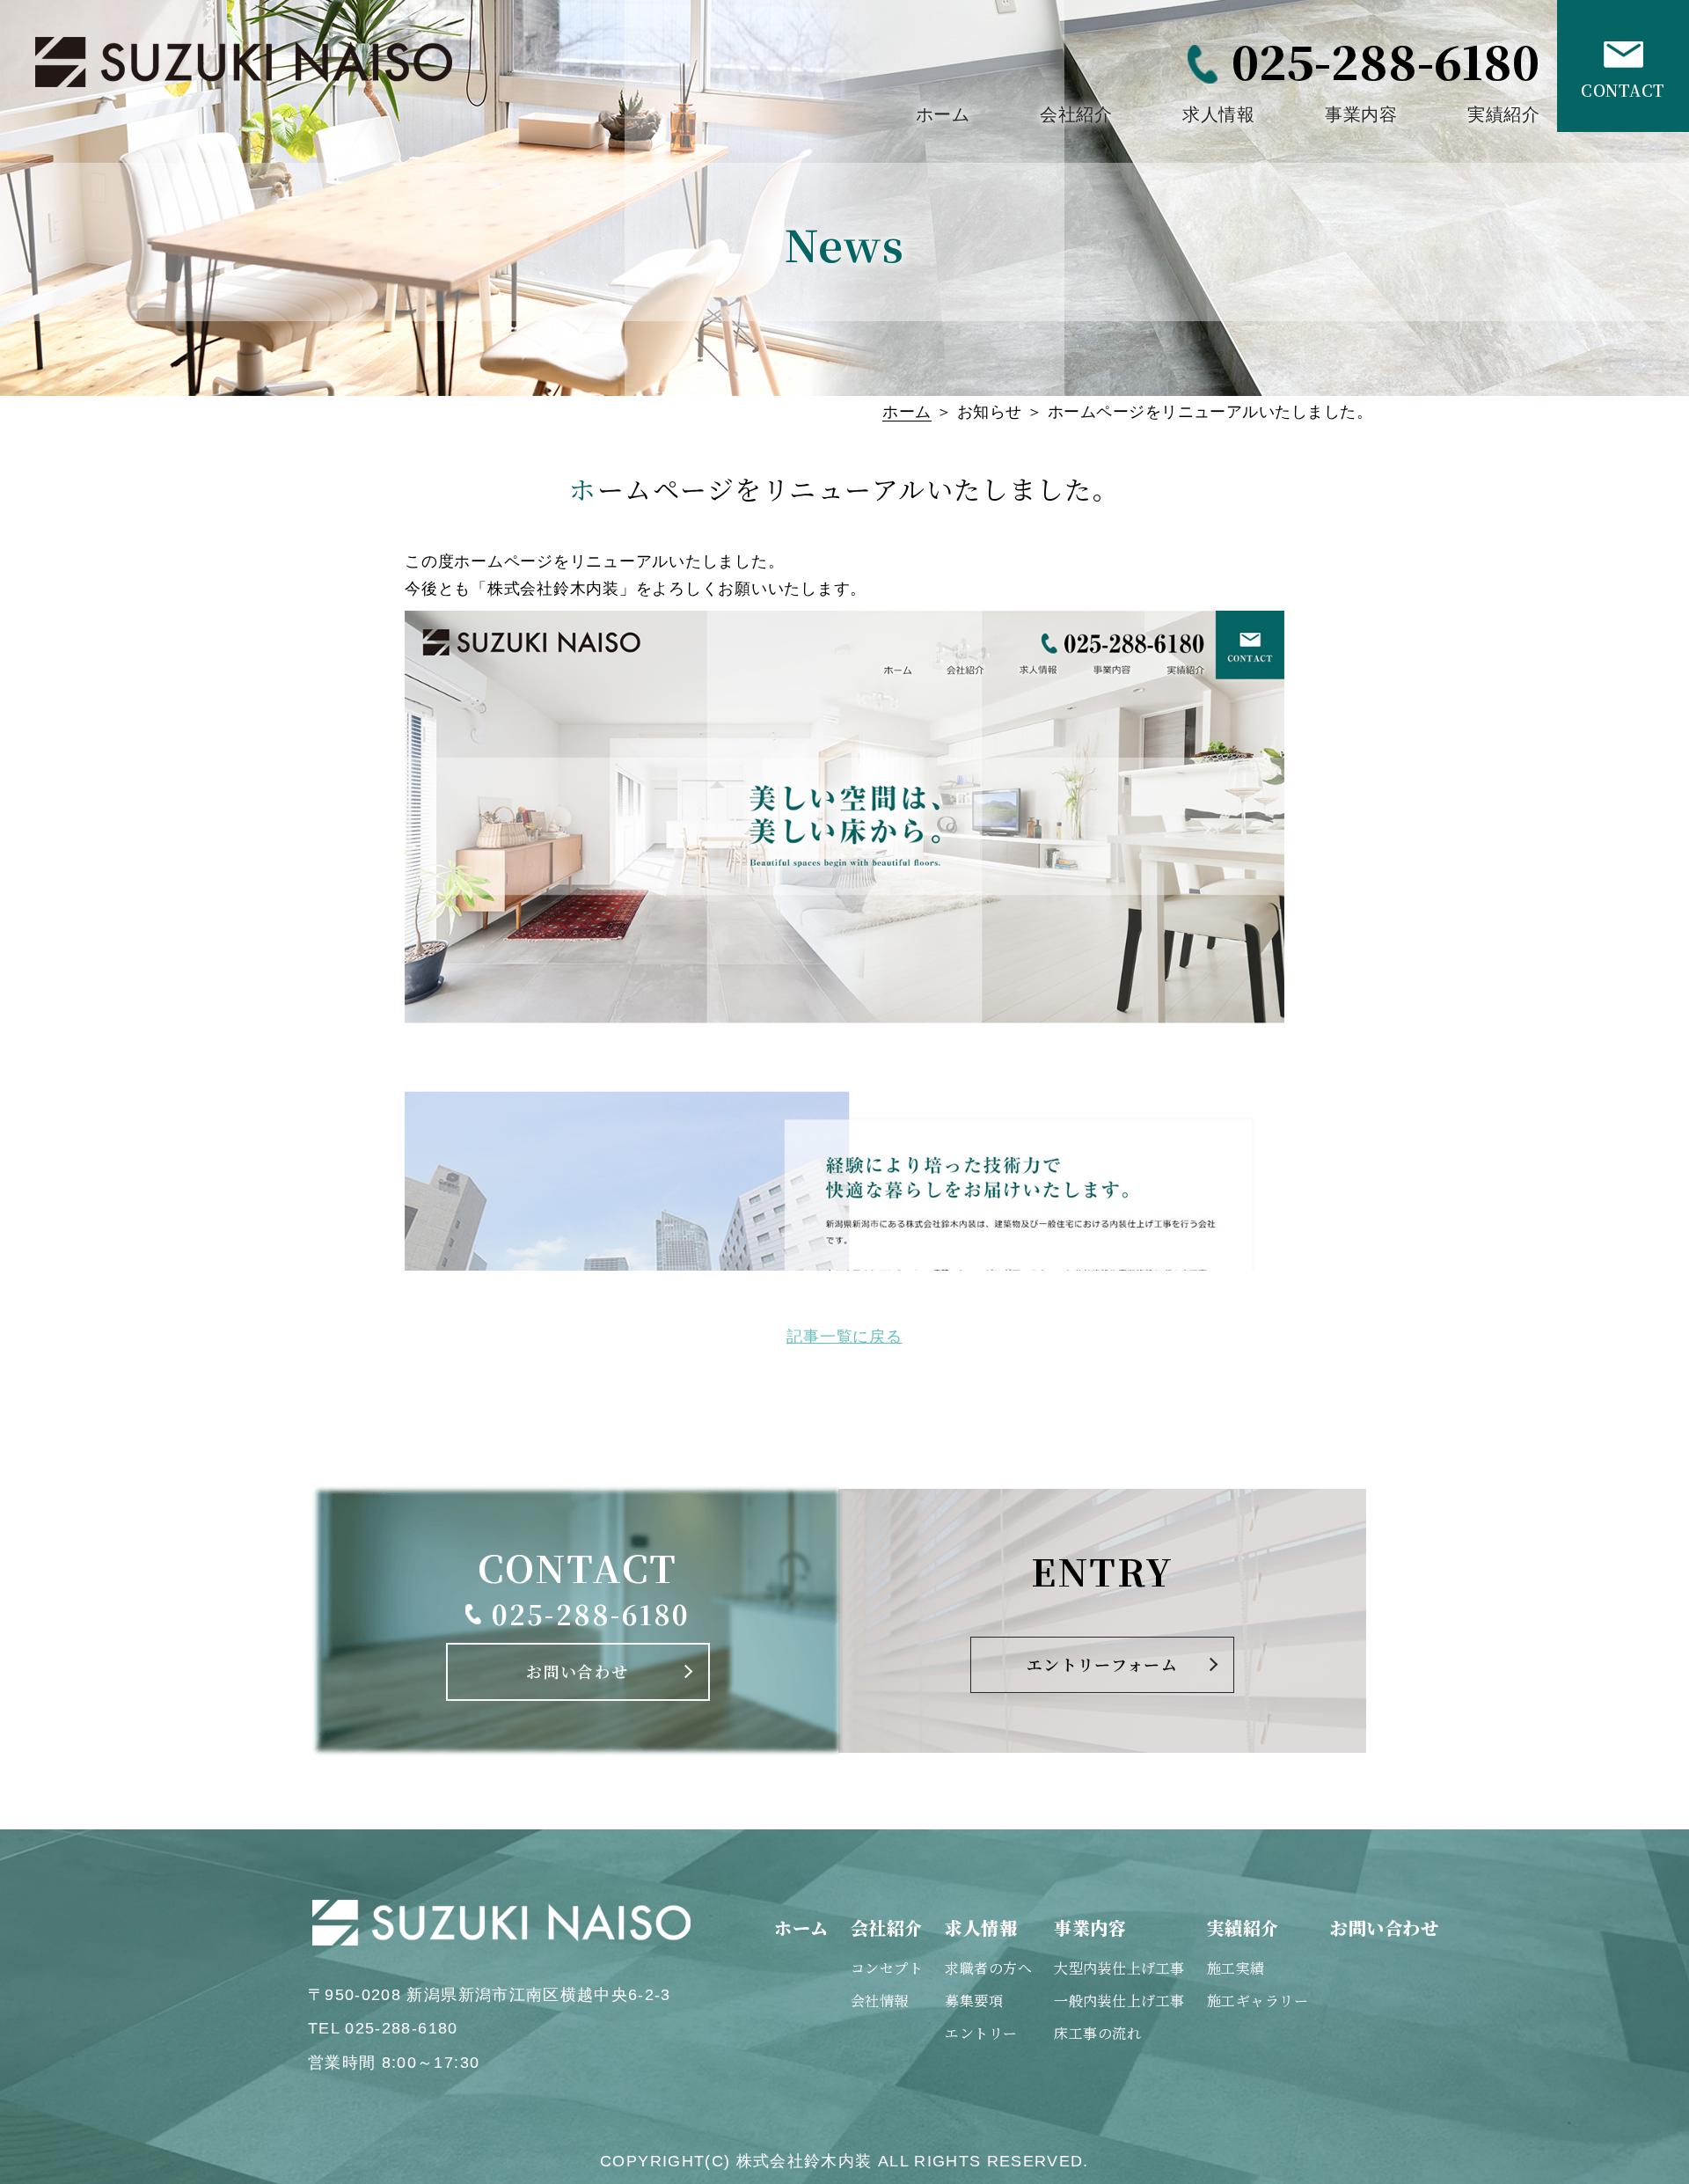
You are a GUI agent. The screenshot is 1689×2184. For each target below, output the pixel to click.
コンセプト (887, 1968)
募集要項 (974, 2001)
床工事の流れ (1097, 2033)
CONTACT (1623, 90)
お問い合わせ (577, 1671)
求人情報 (1218, 114)
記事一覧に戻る (844, 1337)
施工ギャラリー (1258, 2001)
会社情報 (880, 2001)
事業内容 (1361, 114)
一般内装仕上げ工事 (1119, 2001)
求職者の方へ (988, 1968)
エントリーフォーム (1102, 1664)
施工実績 (1236, 1968)
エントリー (981, 2033)
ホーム (943, 114)
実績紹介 (1503, 114)
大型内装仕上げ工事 (1119, 1968)
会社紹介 (1076, 114)
